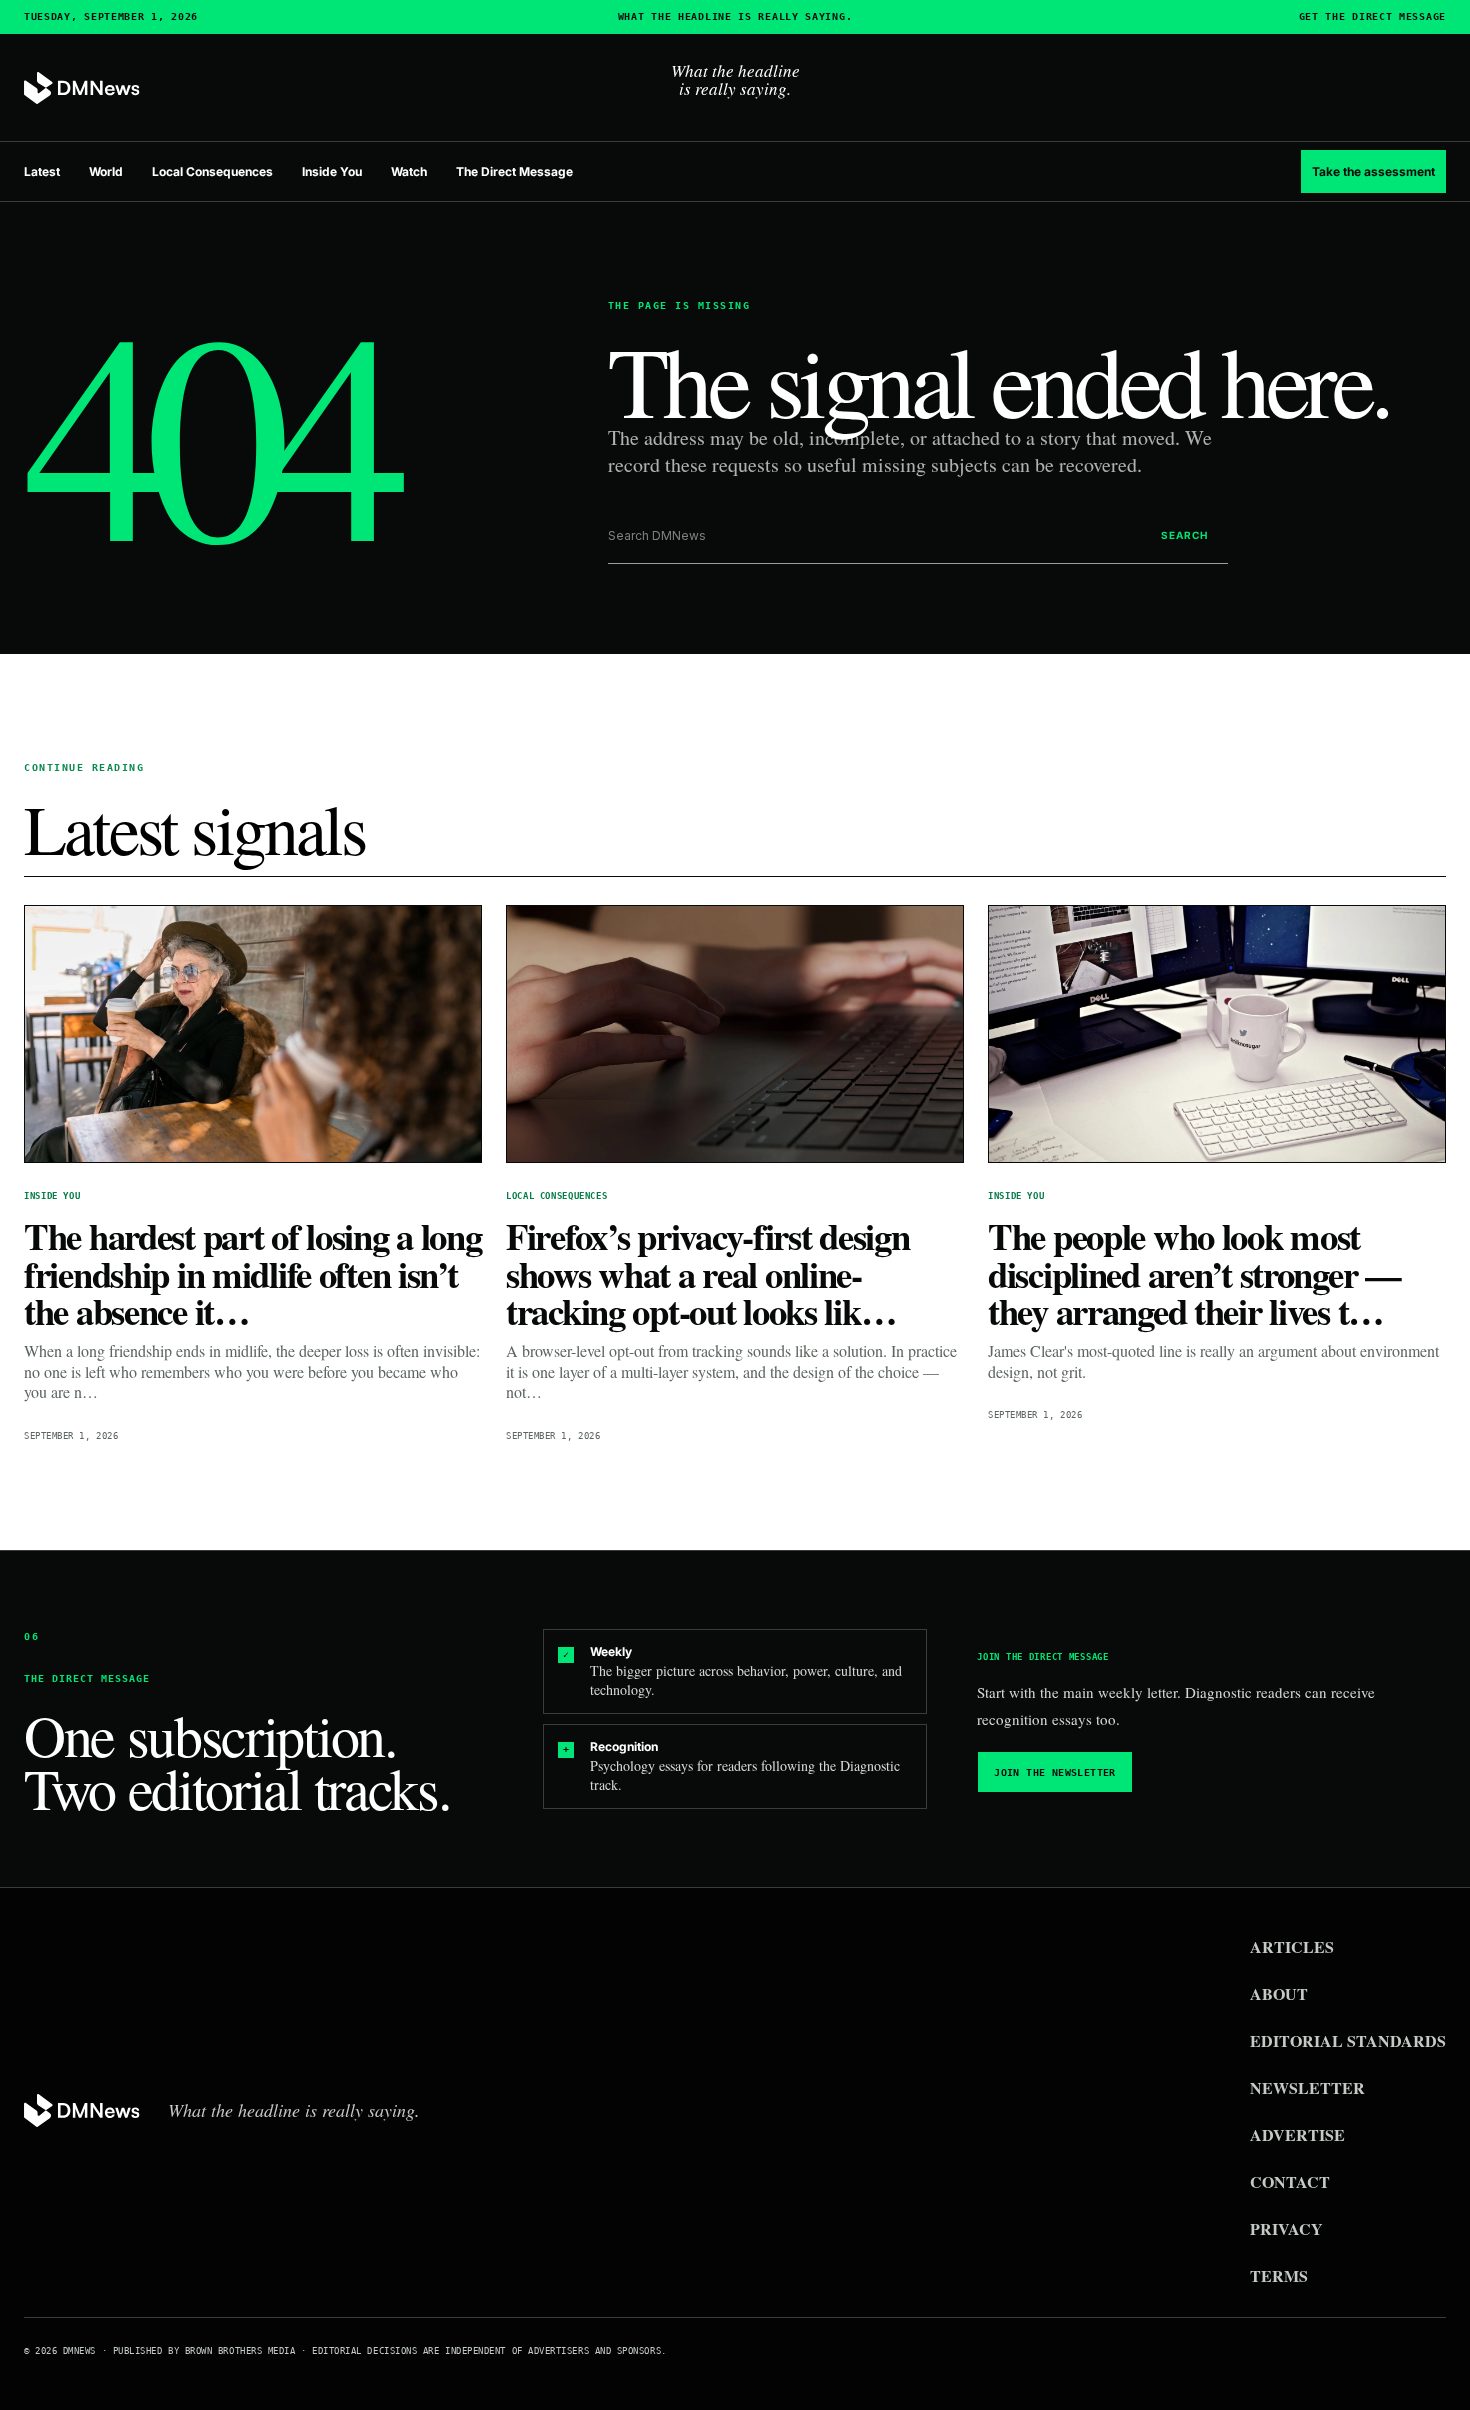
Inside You (332, 171)
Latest (42, 171)
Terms (1279, 2275)
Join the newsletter (1055, 1772)
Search (1184, 535)
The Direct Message (514, 171)
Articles (1292, 1946)
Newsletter (1307, 2087)
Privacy (1286, 2228)
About (1279, 1993)
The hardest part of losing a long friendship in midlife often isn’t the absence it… (253, 1273)
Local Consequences (212, 171)
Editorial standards (1348, 2040)
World (106, 171)
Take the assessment (1373, 171)
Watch (409, 171)
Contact (1290, 2181)
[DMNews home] (82, 88)
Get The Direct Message (1372, 17)
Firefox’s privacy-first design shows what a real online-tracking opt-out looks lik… (707, 1273)
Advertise (1297, 2134)
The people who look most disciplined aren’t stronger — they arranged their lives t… (1194, 1273)
